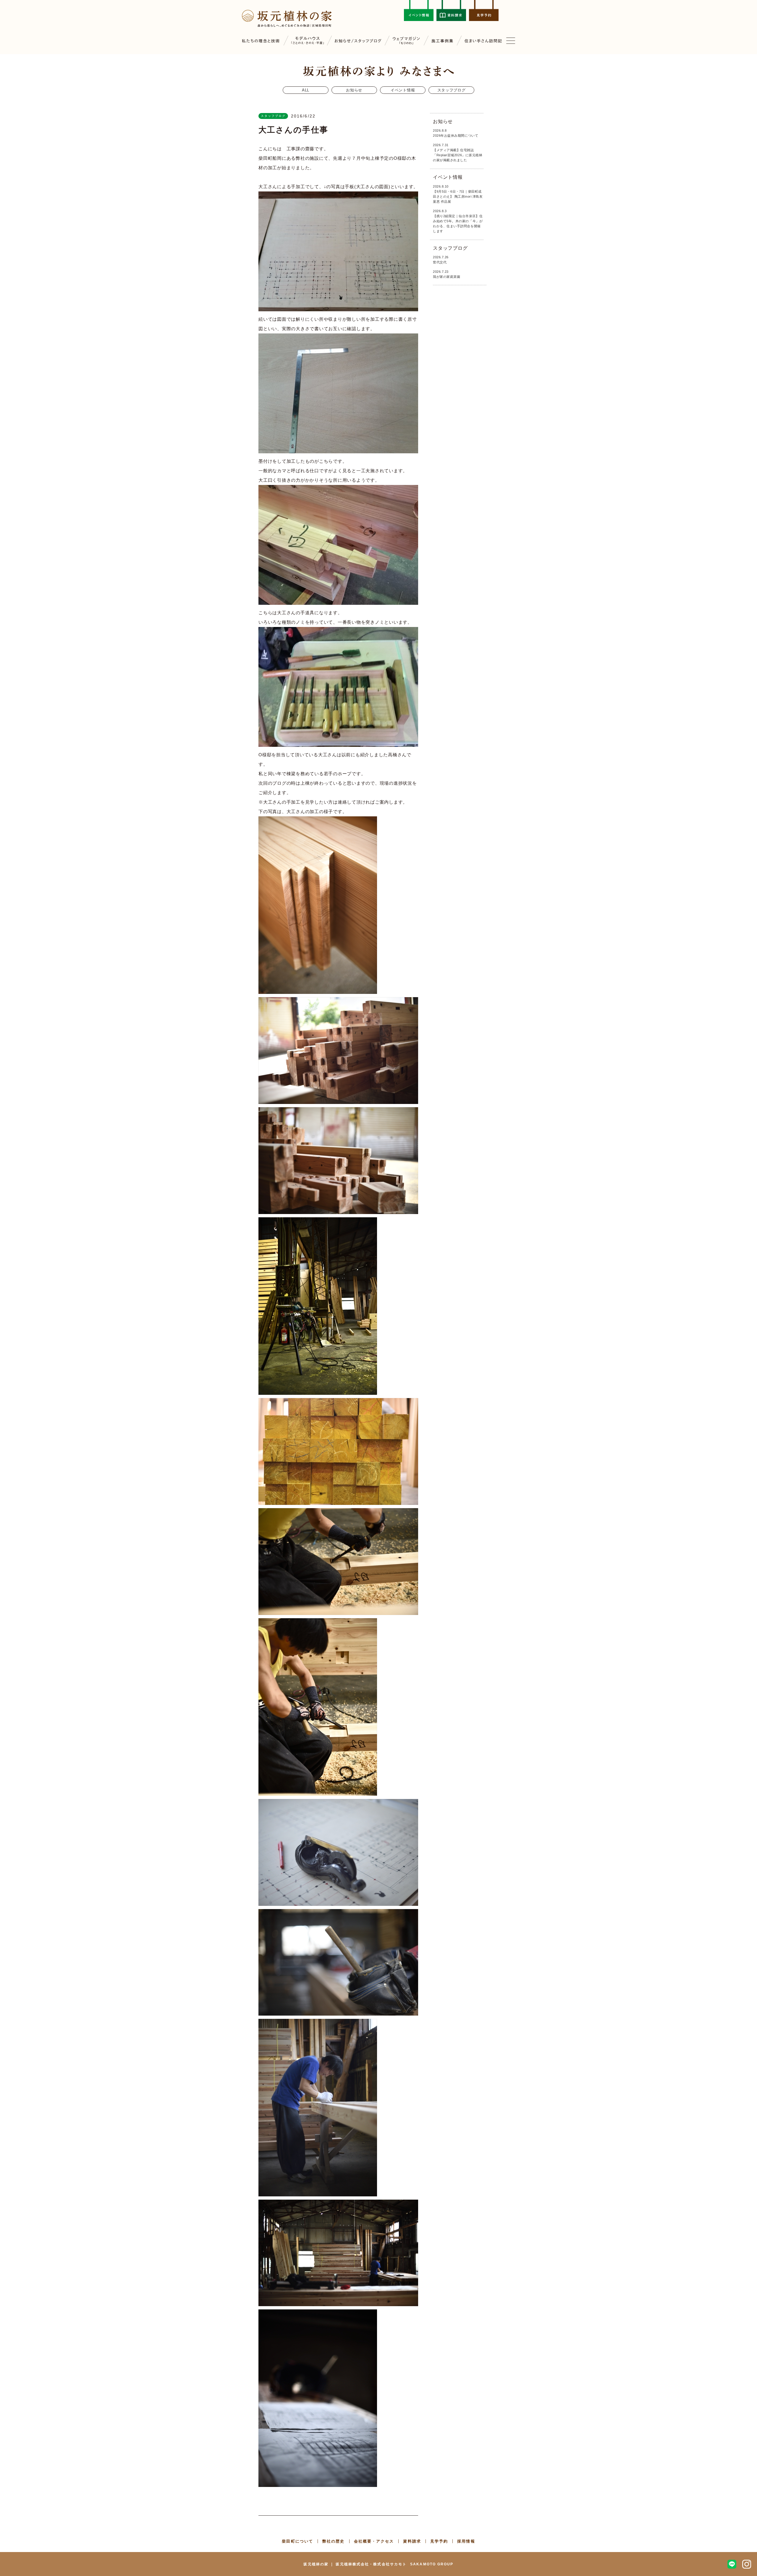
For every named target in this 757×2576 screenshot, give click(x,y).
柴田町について (297, 2541)
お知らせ (354, 90)
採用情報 (466, 2541)
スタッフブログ (452, 90)
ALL (306, 90)
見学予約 (439, 2541)
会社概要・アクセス (374, 2541)
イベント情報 (403, 90)
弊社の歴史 (334, 2541)
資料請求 (412, 2541)
